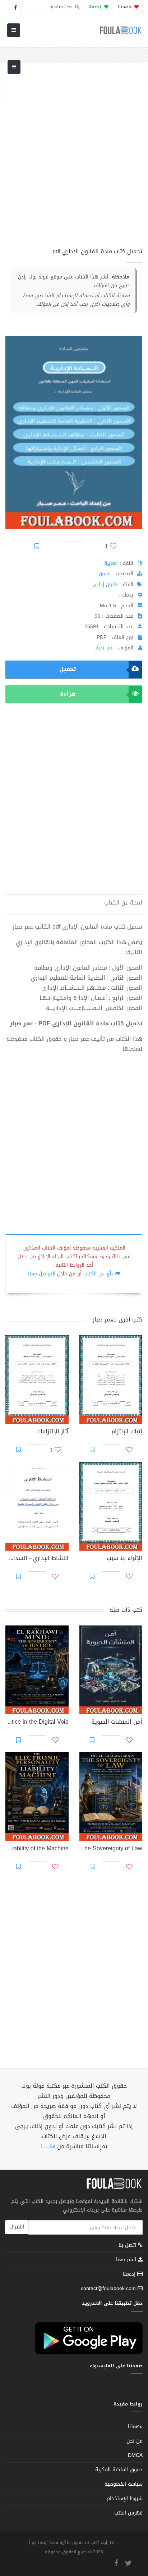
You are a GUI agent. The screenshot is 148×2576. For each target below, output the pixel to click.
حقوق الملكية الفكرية (119, 2470)
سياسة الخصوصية (124, 2484)
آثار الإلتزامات (52, 1432)
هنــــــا (48, 2146)
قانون (105, 574)
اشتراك (17, 2227)
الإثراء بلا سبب (124, 1559)
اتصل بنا (128, 2246)
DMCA (135, 2455)
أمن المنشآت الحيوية (117, 1723)
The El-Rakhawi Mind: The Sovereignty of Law (111, 1849)
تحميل (68, 669)
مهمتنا (125, 7)
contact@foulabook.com (108, 2288)
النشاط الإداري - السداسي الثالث (37, 1559)
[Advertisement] (74, 159)
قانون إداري (105, 584)
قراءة (68, 694)
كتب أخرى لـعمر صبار (117, 1319)
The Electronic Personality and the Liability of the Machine (37, 1849)
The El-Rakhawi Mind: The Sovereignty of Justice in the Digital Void (37, 1723)
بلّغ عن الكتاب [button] (98, 1274)
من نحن (135, 2441)
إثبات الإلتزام (127, 1432)
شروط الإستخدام (125, 2498)
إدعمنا (130, 2274)
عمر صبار (104, 648)
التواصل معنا (42, 1274)
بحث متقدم (62, 7)
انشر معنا (127, 2260)
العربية (111, 563)
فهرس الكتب (128, 2513)
